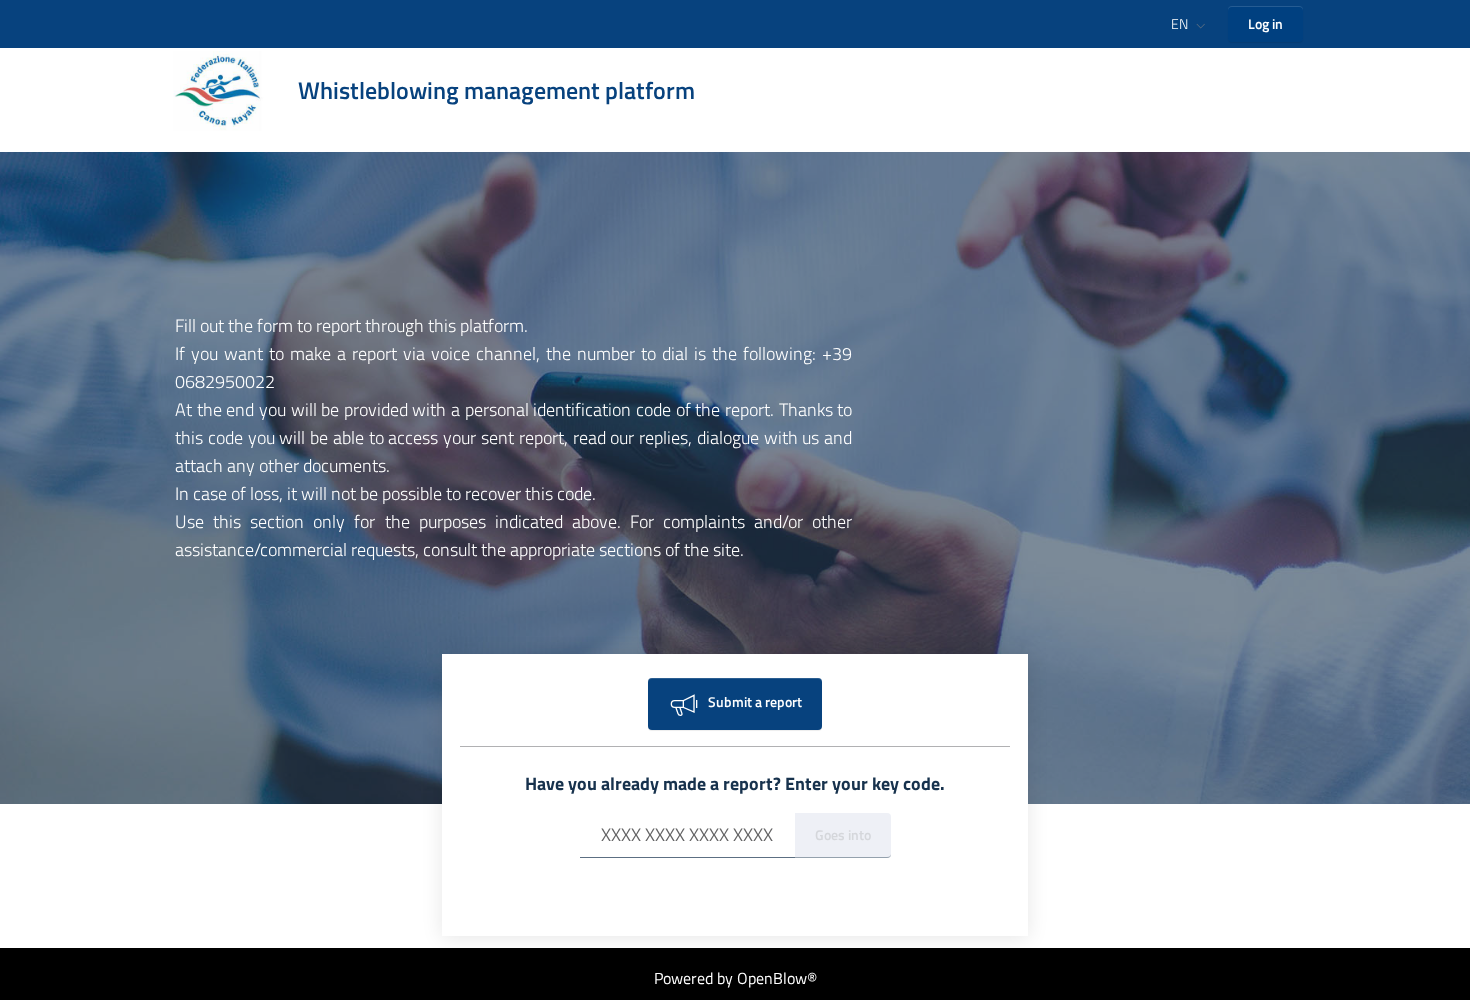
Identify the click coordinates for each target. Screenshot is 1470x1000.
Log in (1265, 23)
